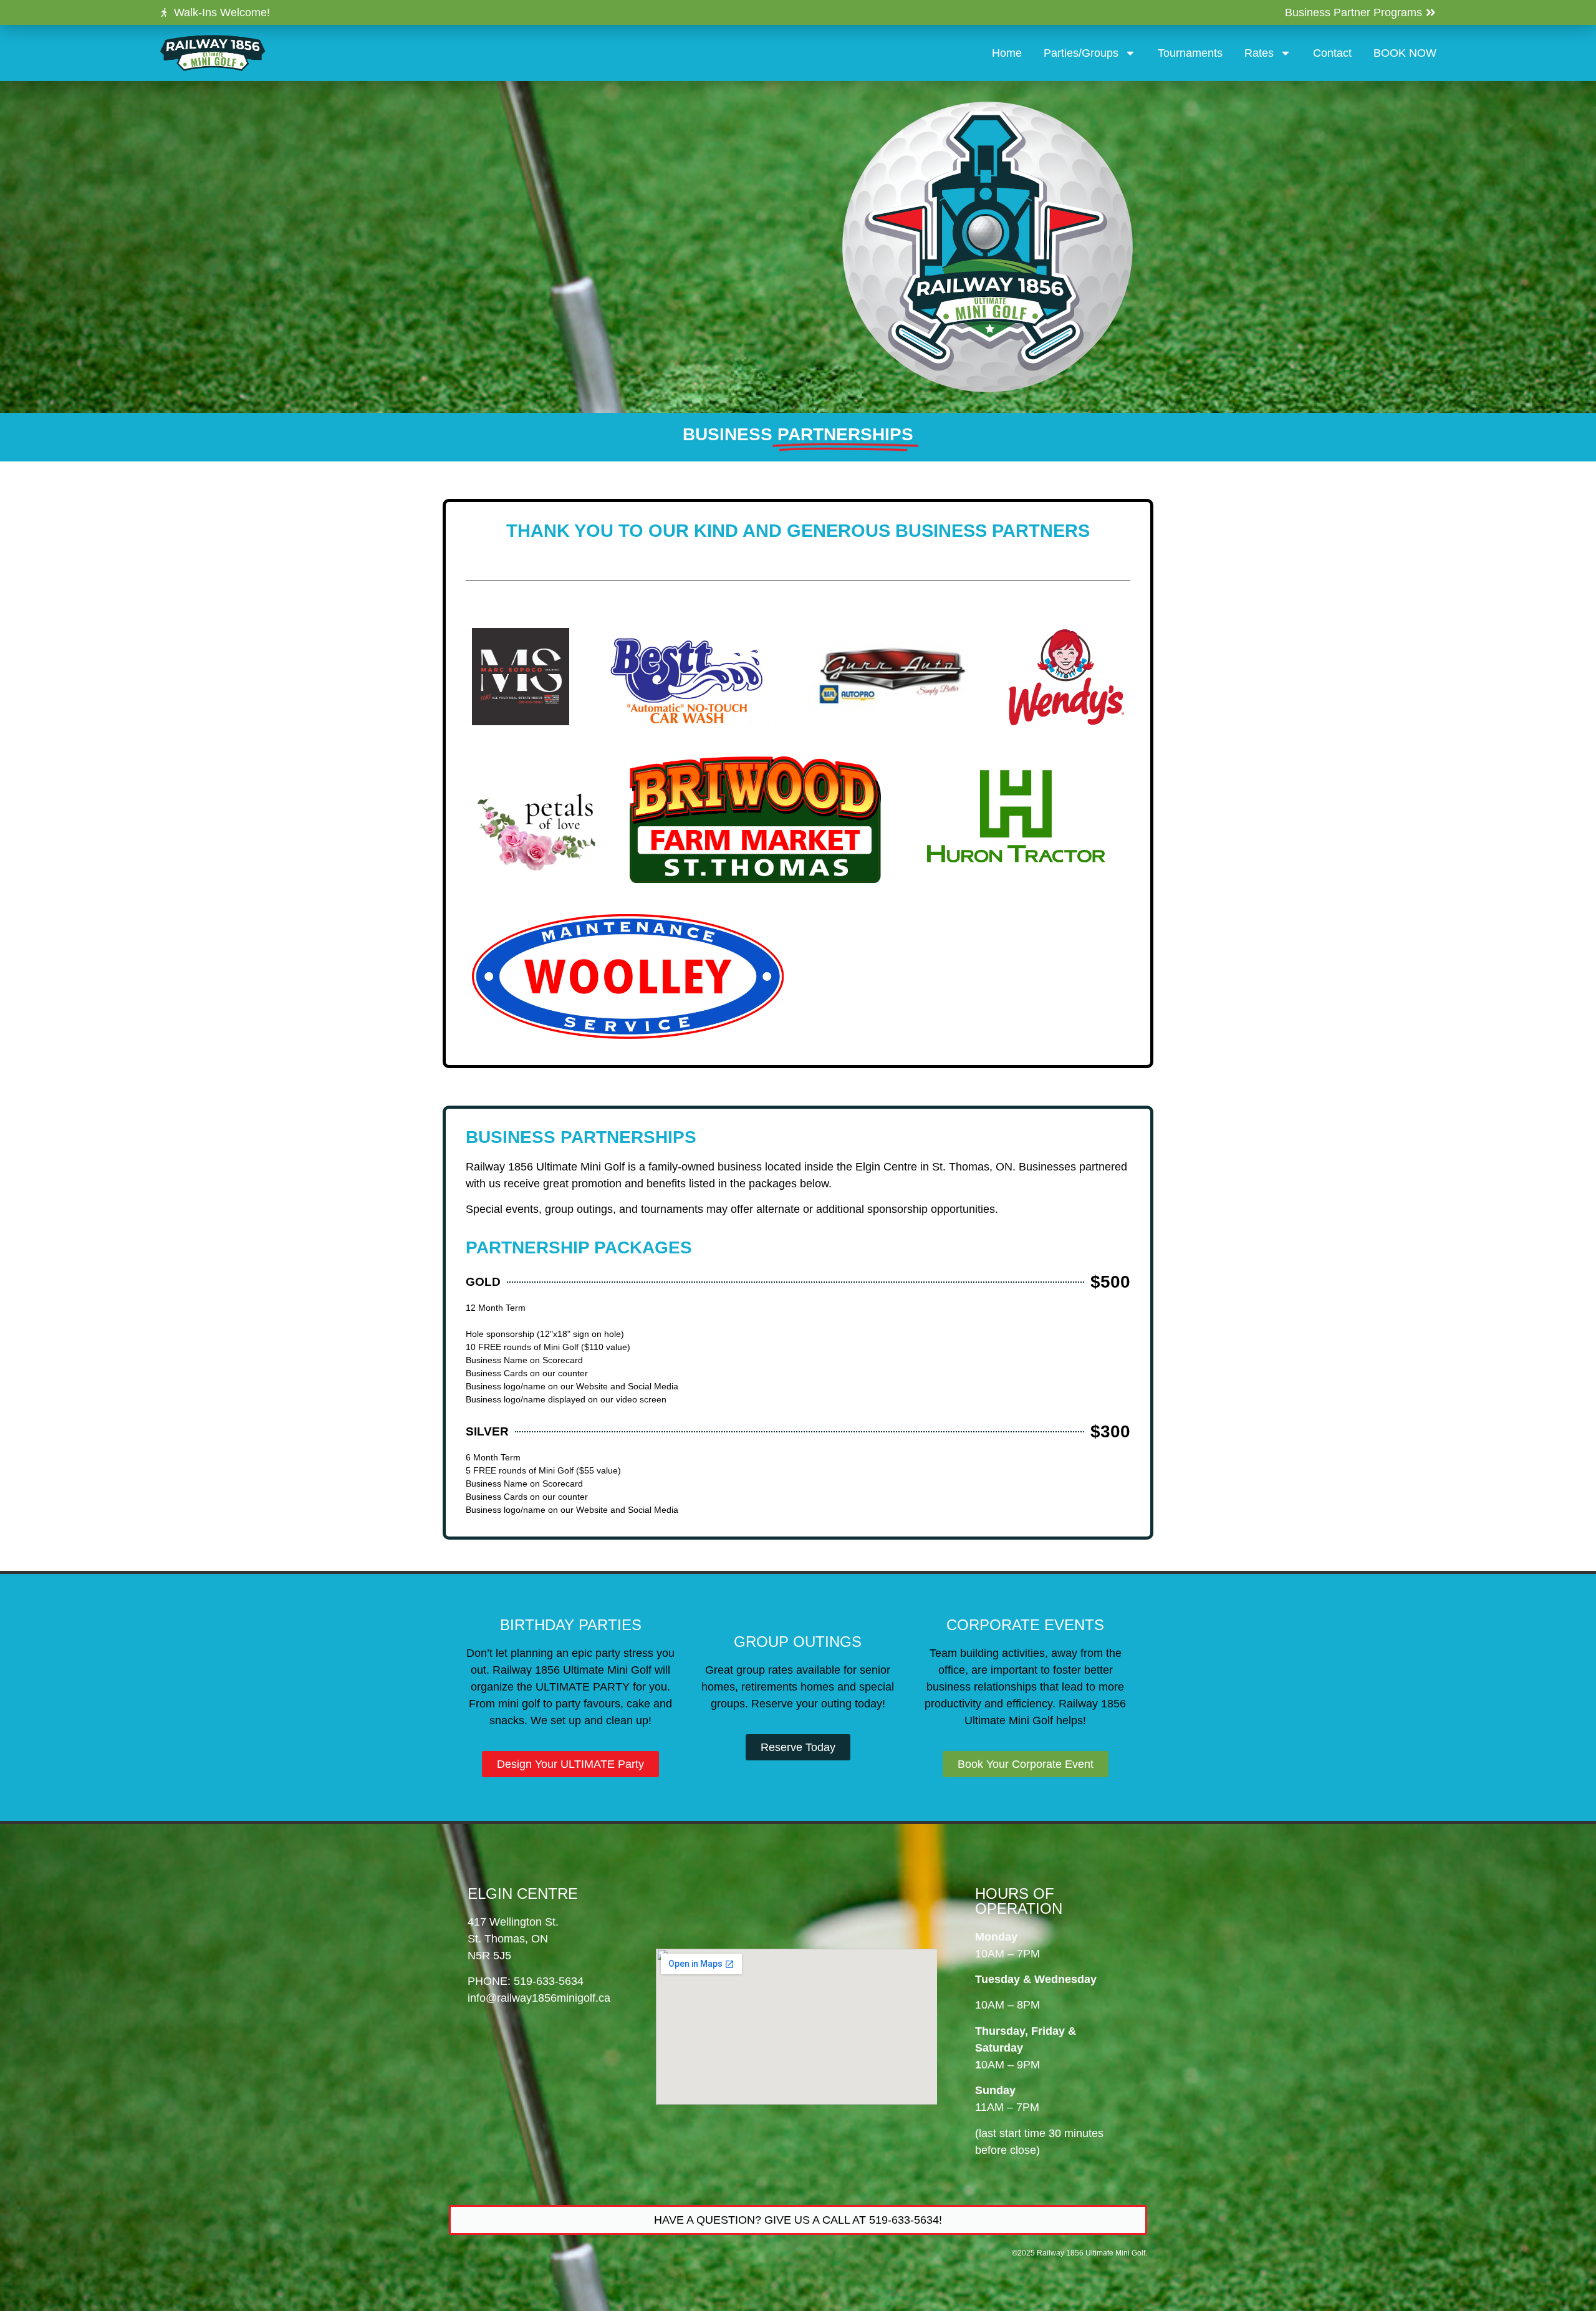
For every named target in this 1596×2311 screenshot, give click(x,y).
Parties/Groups (1081, 53)
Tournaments (1190, 53)
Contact (1332, 53)
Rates (1259, 53)
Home (1007, 53)
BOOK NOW (1405, 53)
